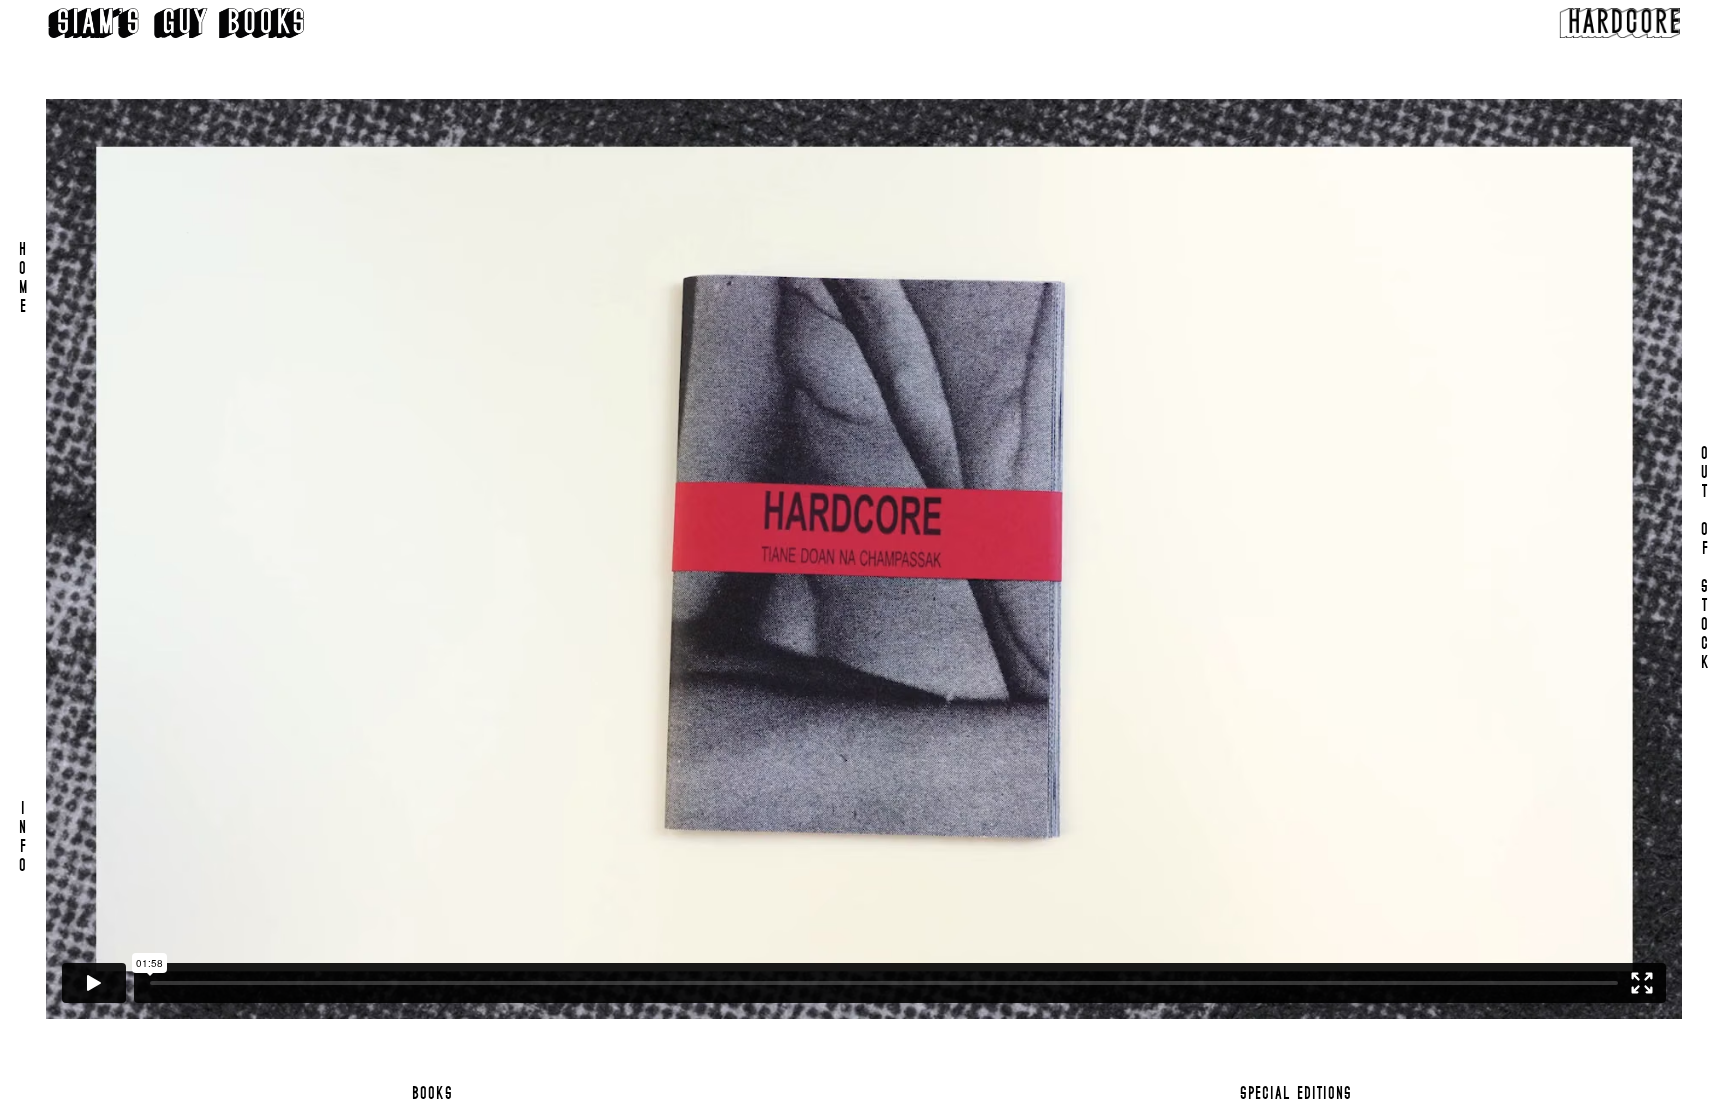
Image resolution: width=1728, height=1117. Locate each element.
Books (432, 1094)
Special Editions (1296, 1094)
